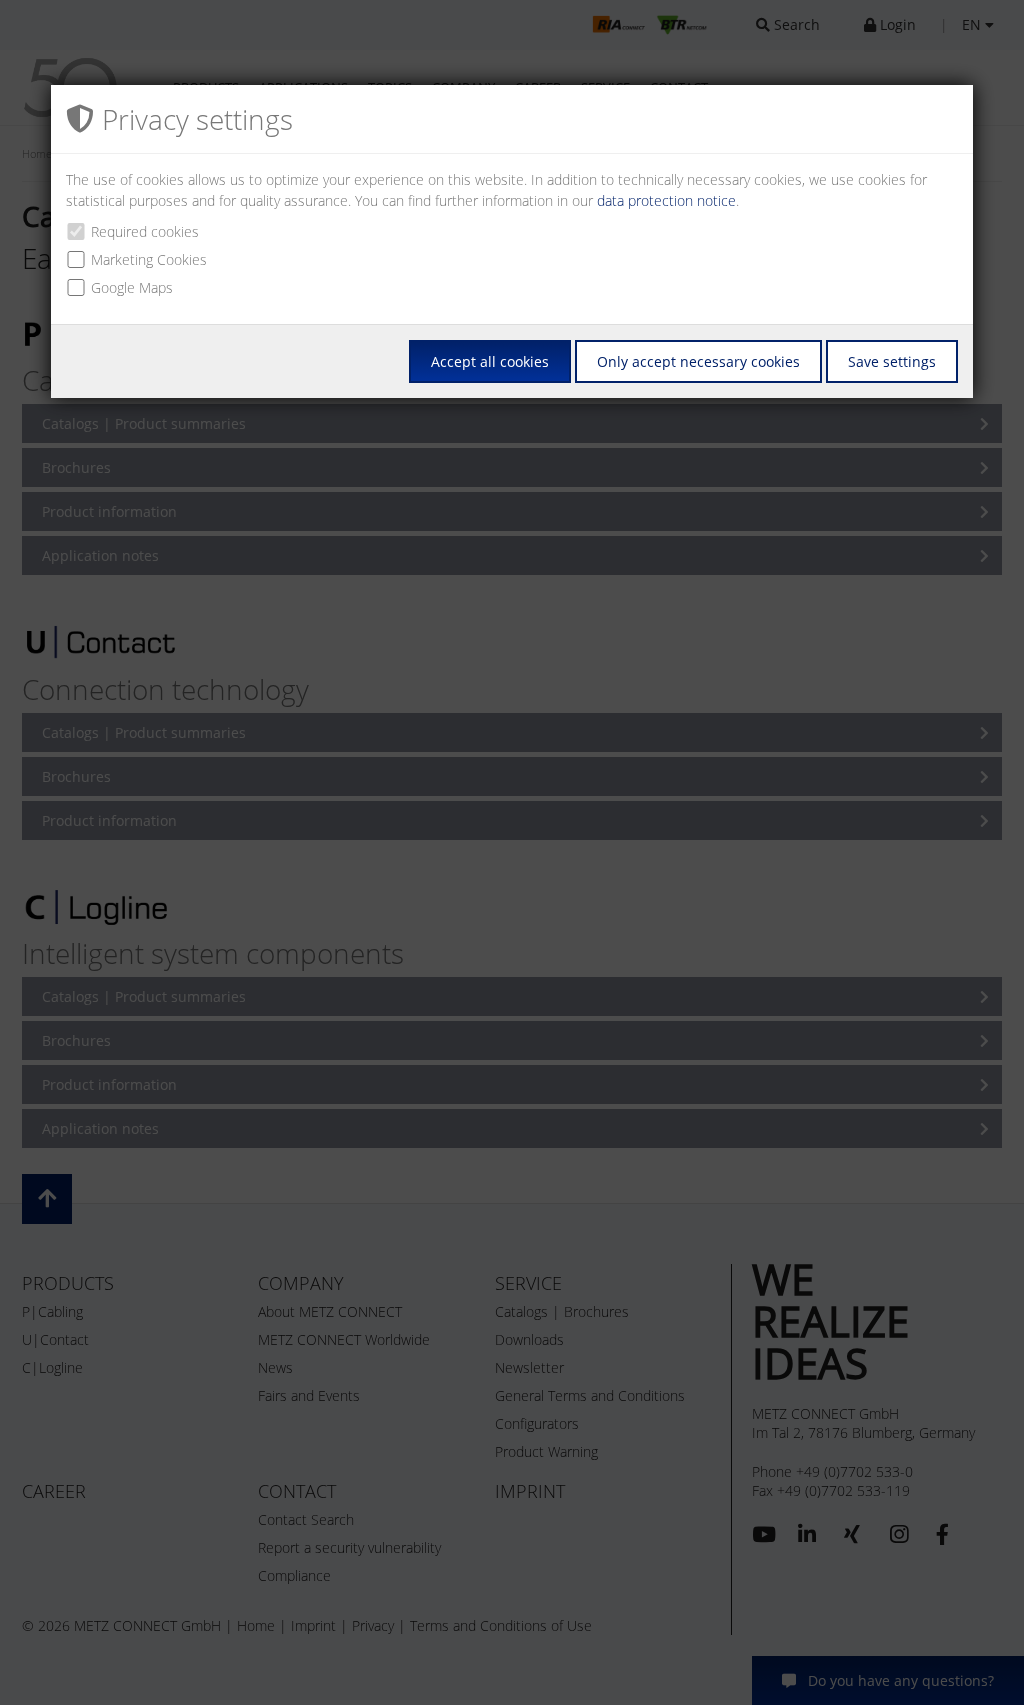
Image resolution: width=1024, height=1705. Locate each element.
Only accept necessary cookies (698, 361)
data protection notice (666, 200)
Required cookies (145, 231)
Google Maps (132, 287)
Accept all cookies (490, 361)
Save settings (892, 361)
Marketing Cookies (149, 259)
